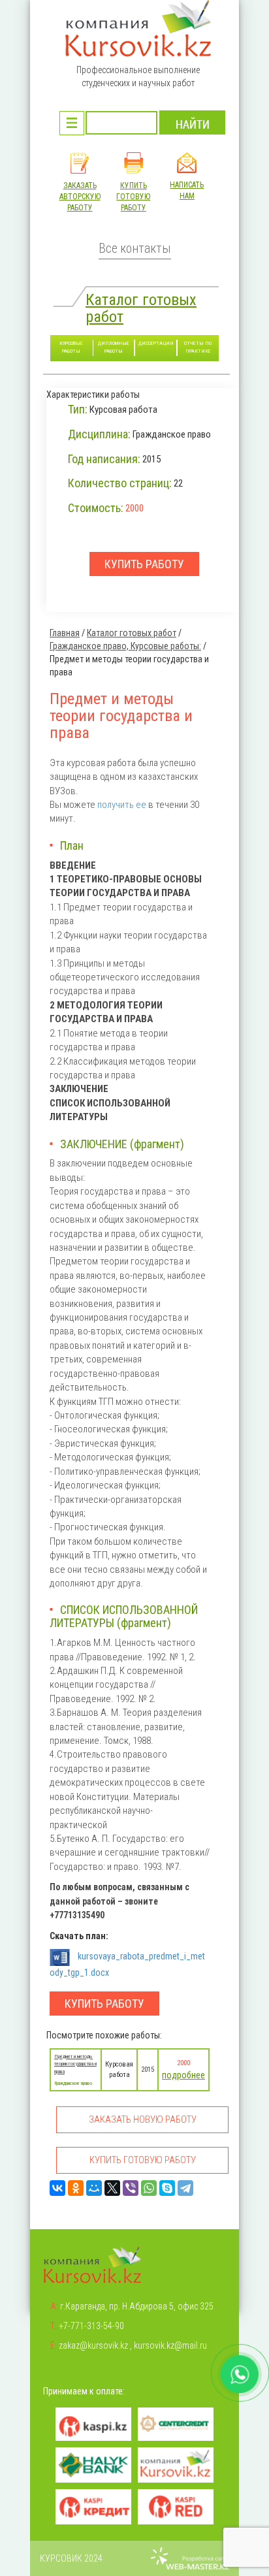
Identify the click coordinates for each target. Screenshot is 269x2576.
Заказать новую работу (143, 2119)
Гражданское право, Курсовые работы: (125, 646)
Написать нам (187, 190)
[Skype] (167, 2188)
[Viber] (131, 2188)
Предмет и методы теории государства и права (75, 2064)
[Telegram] (185, 2188)
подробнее (183, 2075)
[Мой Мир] (94, 2188)
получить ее (122, 805)
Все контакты (135, 249)
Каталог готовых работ (141, 308)
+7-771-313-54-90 (91, 2326)
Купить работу (104, 2004)
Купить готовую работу (133, 197)
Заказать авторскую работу (80, 197)
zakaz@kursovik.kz (93, 2345)
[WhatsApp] (149, 2188)
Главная (65, 633)
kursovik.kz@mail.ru (170, 2345)
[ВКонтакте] (57, 2188)
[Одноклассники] (76, 2188)
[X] (112, 2188)
